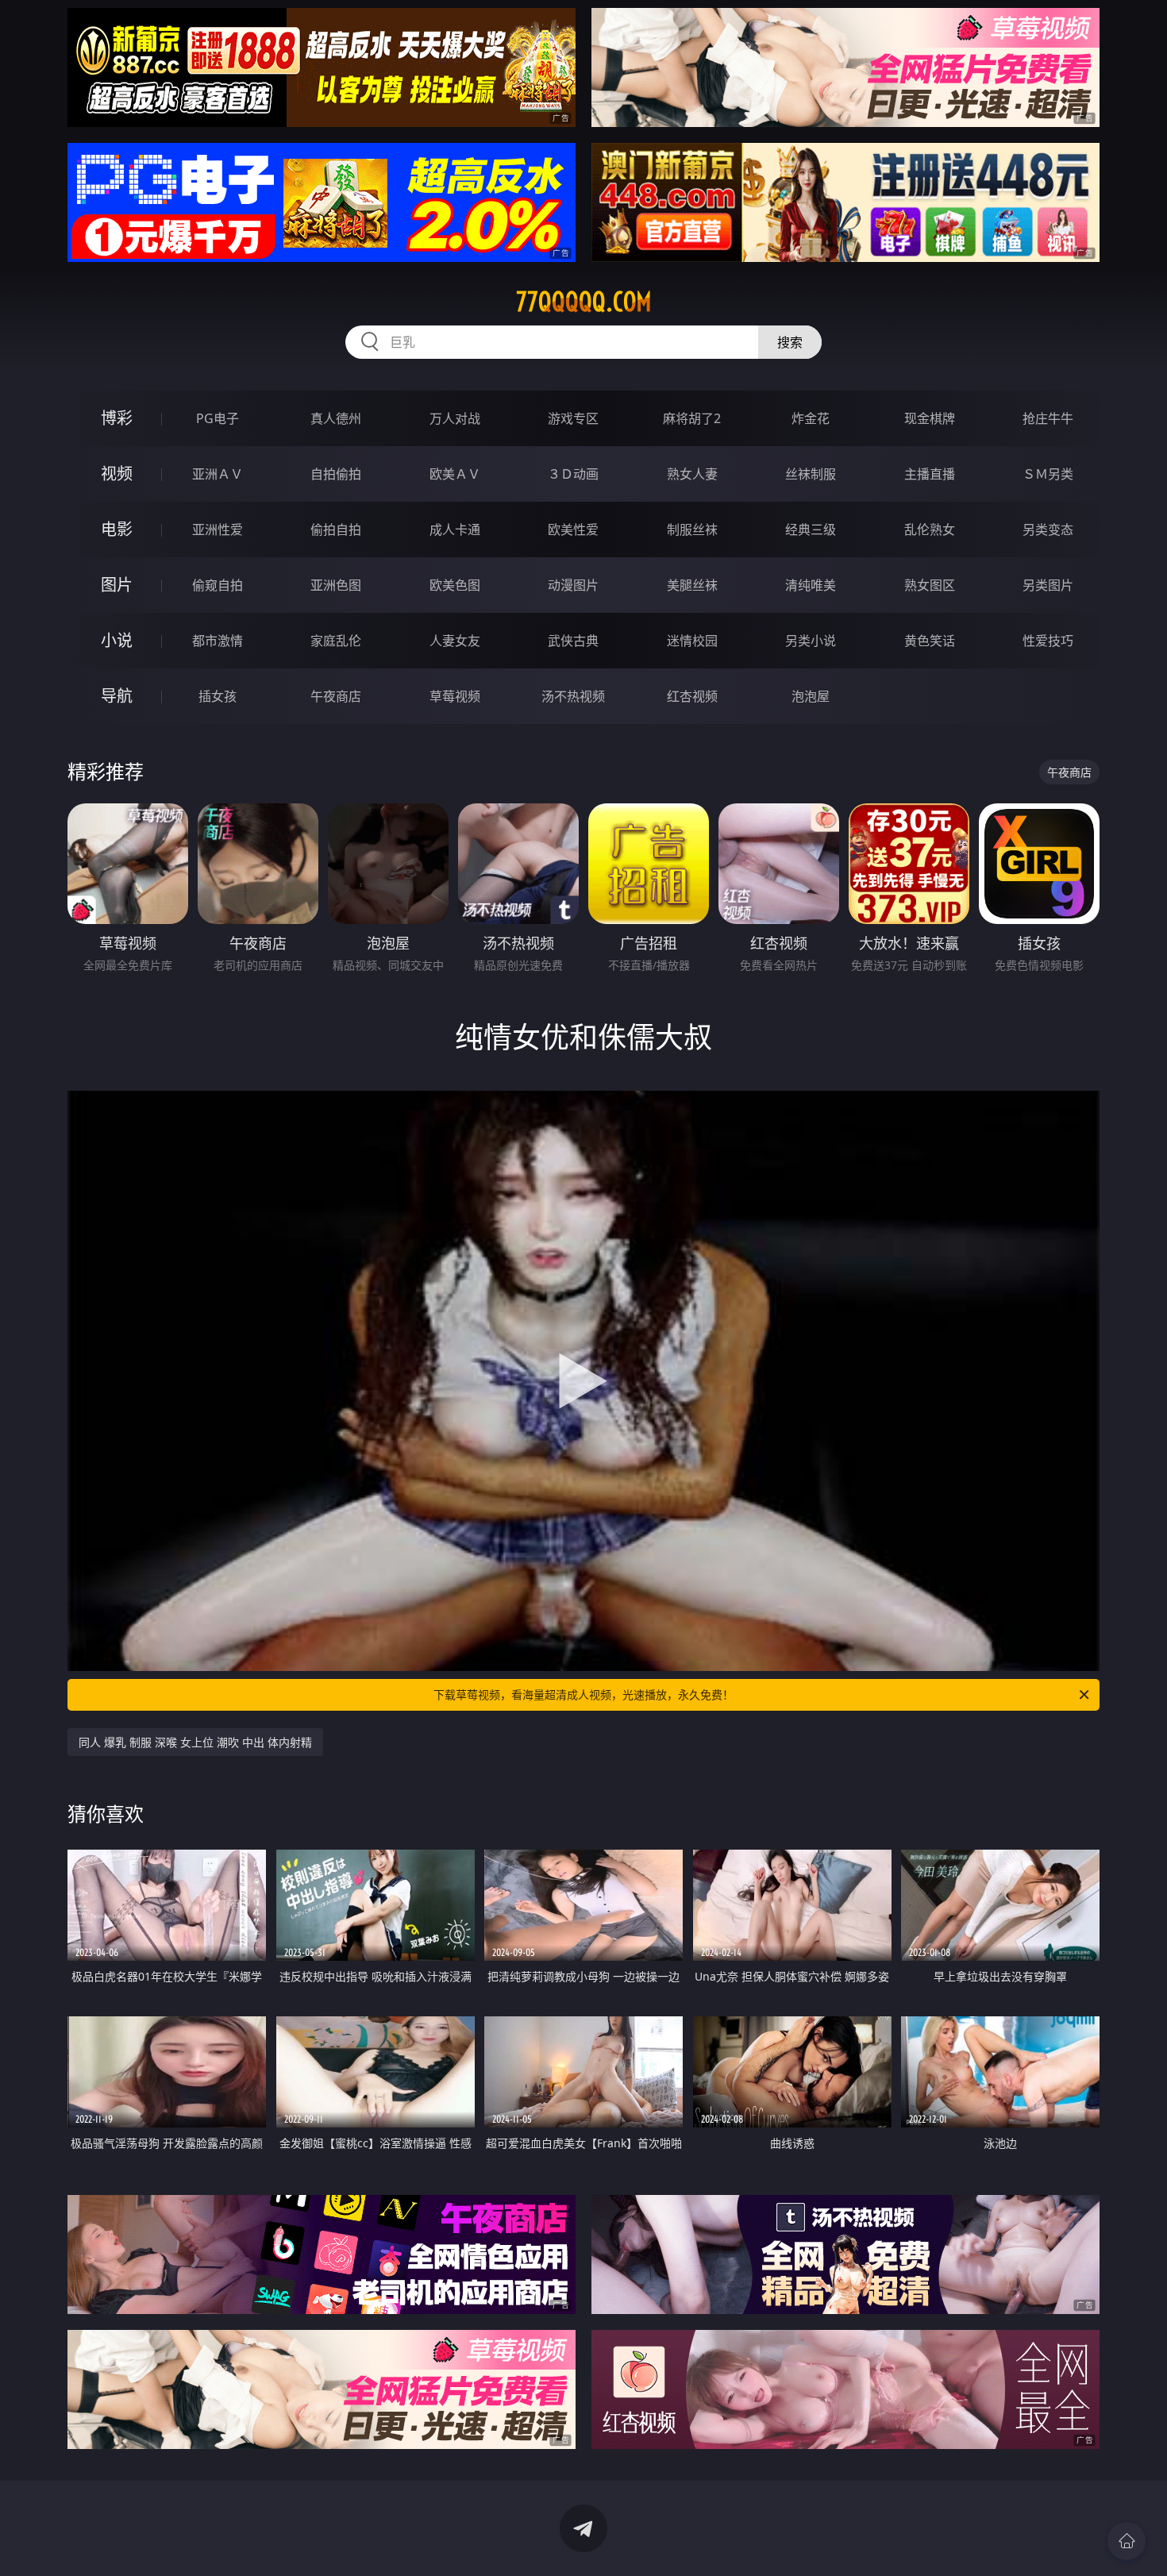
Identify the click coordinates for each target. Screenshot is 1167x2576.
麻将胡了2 (692, 418)
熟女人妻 (692, 474)
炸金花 (811, 418)
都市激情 (218, 641)
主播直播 (930, 474)
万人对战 (455, 418)
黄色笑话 (930, 641)
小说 (117, 640)
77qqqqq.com (584, 302)
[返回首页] (1127, 2541)
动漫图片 (573, 585)
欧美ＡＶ (455, 474)
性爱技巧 (1048, 641)
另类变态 (1048, 529)
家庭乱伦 (336, 641)
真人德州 (336, 418)
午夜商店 (336, 696)
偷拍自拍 (336, 529)
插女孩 (218, 696)
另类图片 (1048, 585)
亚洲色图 (336, 585)
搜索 (790, 342)
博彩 (117, 418)
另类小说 (811, 641)
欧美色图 (455, 585)
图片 (117, 585)
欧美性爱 (573, 529)
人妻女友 (455, 641)
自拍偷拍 (336, 474)
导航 (117, 696)
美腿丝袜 (692, 585)
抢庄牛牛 (1048, 418)
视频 (117, 474)
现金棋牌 (930, 418)
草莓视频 (455, 696)
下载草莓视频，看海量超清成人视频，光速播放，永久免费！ (583, 1694)
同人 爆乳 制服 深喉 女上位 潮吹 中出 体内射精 (195, 1742)
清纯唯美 (811, 585)
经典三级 (811, 529)
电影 (117, 529)
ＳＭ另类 (1048, 474)
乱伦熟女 (930, 529)
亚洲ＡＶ (218, 474)
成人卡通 (455, 529)
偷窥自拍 (218, 585)
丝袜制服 (811, 474)
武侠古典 (573, 641)
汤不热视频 (573, 696)
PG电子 (218, 418)
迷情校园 (692, 641)
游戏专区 (573, 418)
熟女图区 (930, 585)
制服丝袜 (692, 529)
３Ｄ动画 (573, 474)
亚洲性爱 (218, 529)
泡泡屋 (811, 696)
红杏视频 (692, 696)
